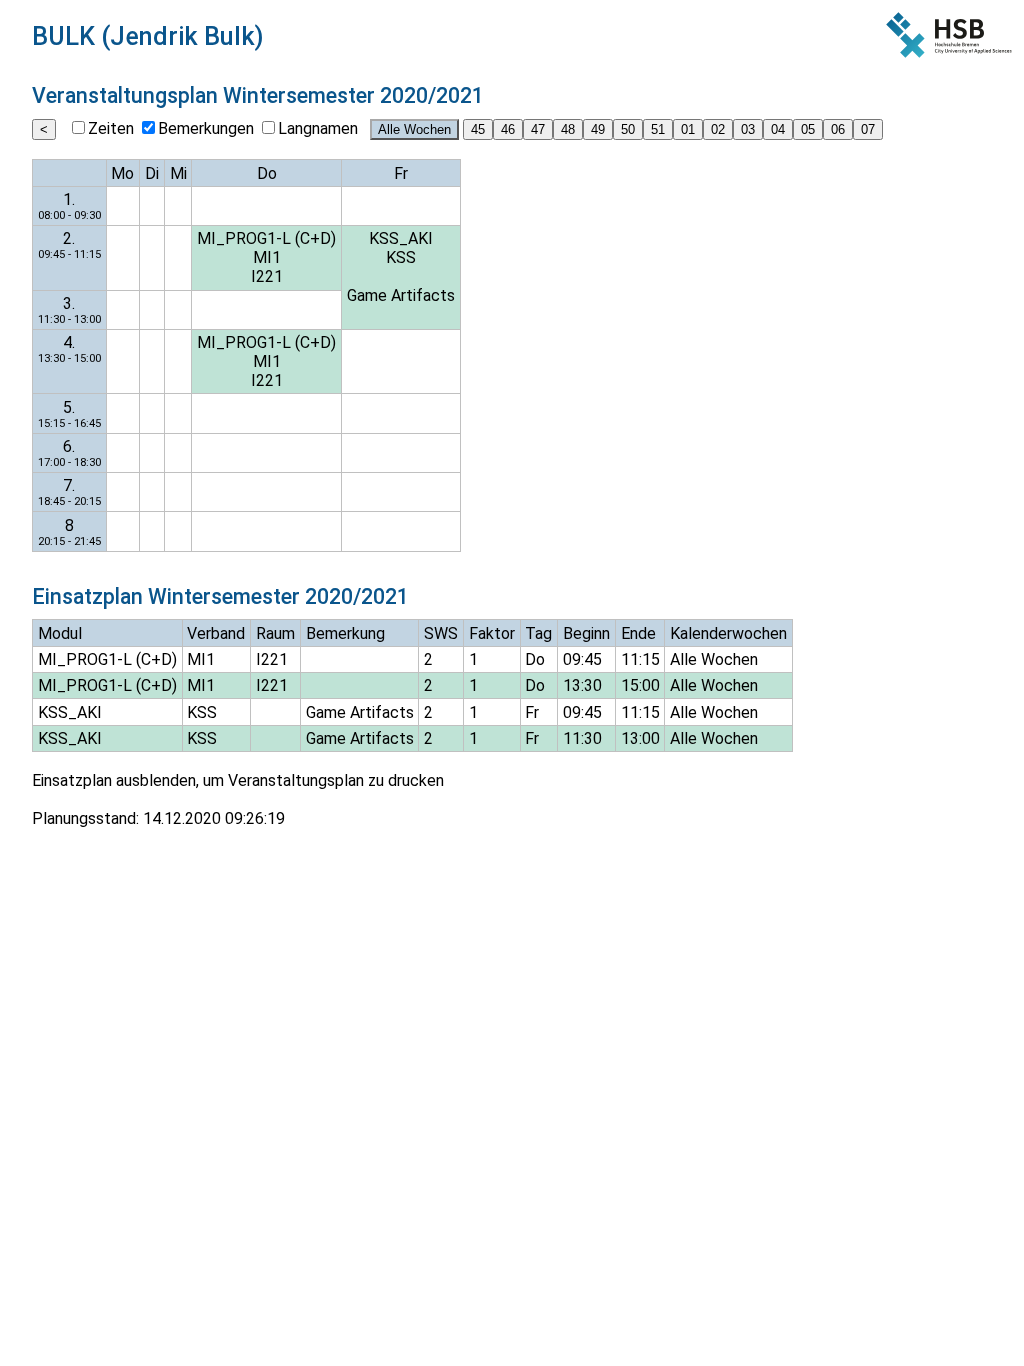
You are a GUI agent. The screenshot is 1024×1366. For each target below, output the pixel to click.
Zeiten (111, 128)
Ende (638, 633)
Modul (60, 633)
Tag (538, 633)
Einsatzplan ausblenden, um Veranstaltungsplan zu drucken (238, 780)
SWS (441, 633)
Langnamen (318, 128)
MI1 (267, 257)
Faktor (492, 633)
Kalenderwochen (728, 633)
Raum (275, 633)
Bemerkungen (206, 128)
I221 (267, 276)
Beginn (586, 633)
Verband (216, 633)
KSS (401, 257)
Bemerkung (345, 633)
